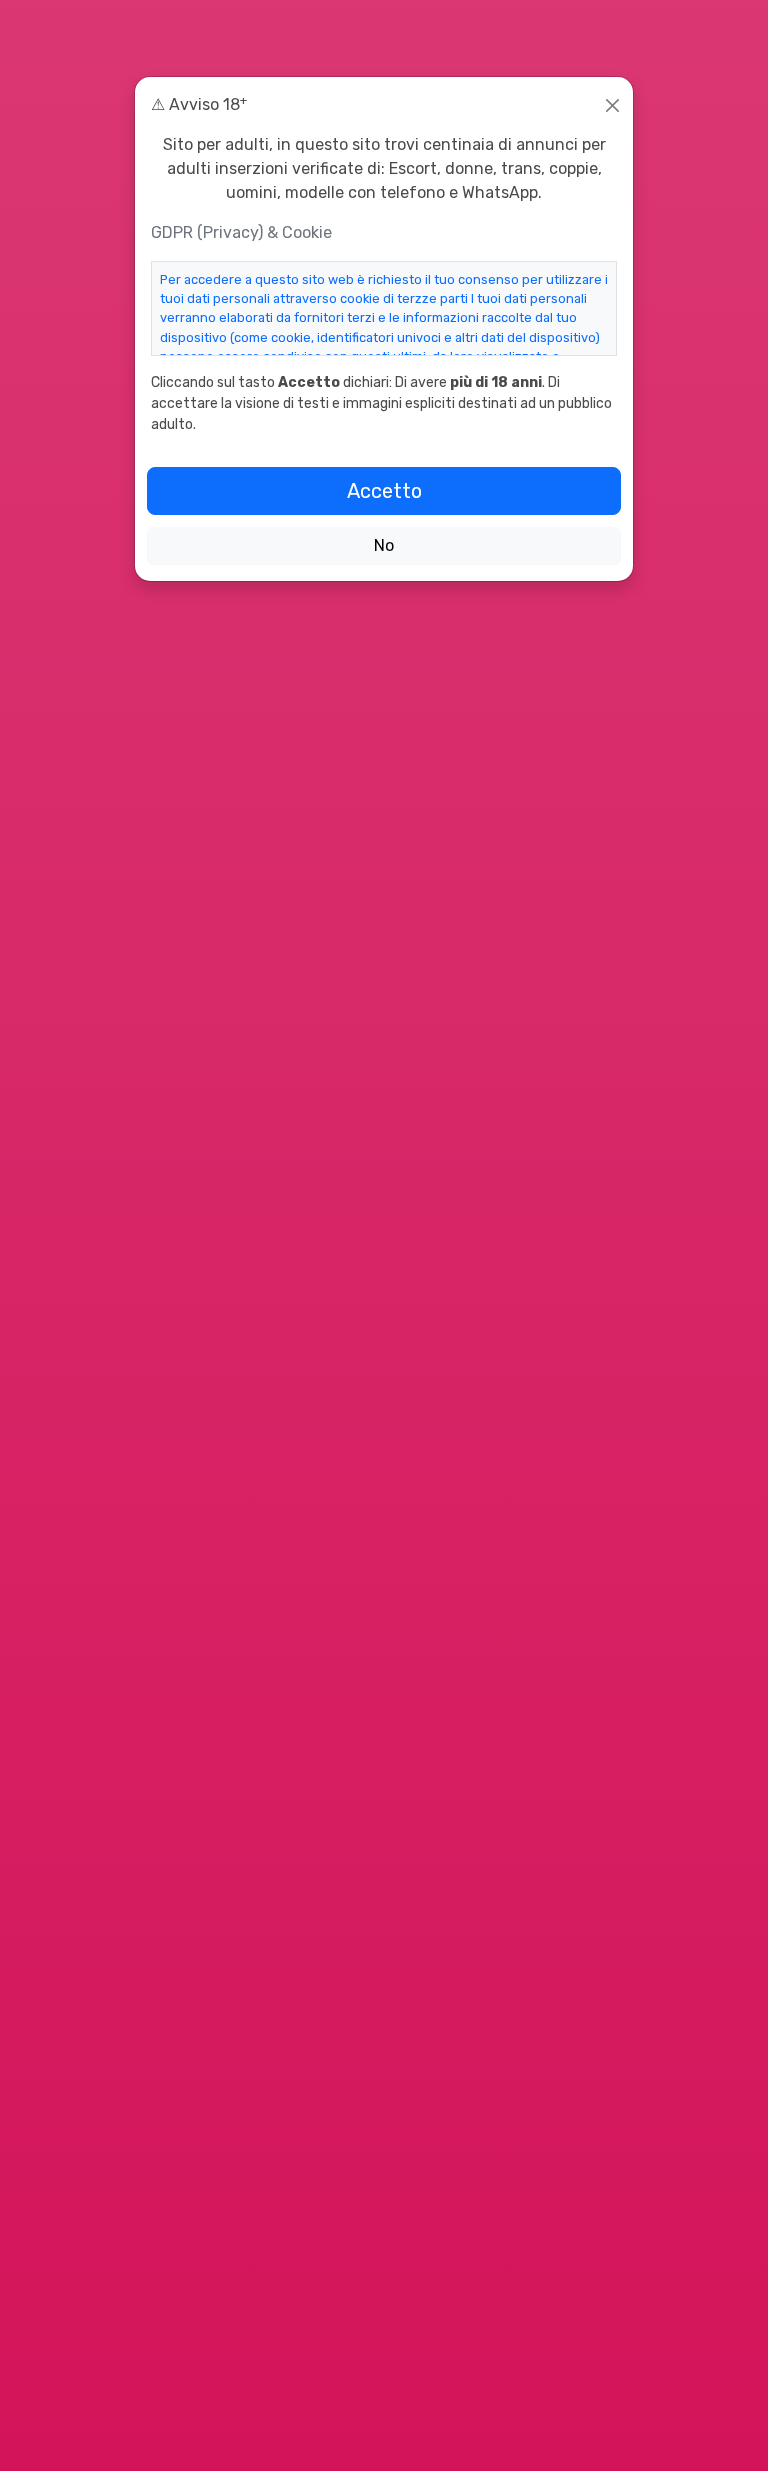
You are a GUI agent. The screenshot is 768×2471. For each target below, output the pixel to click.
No (384, 545)
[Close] (612, 105)
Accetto (384, 491)
